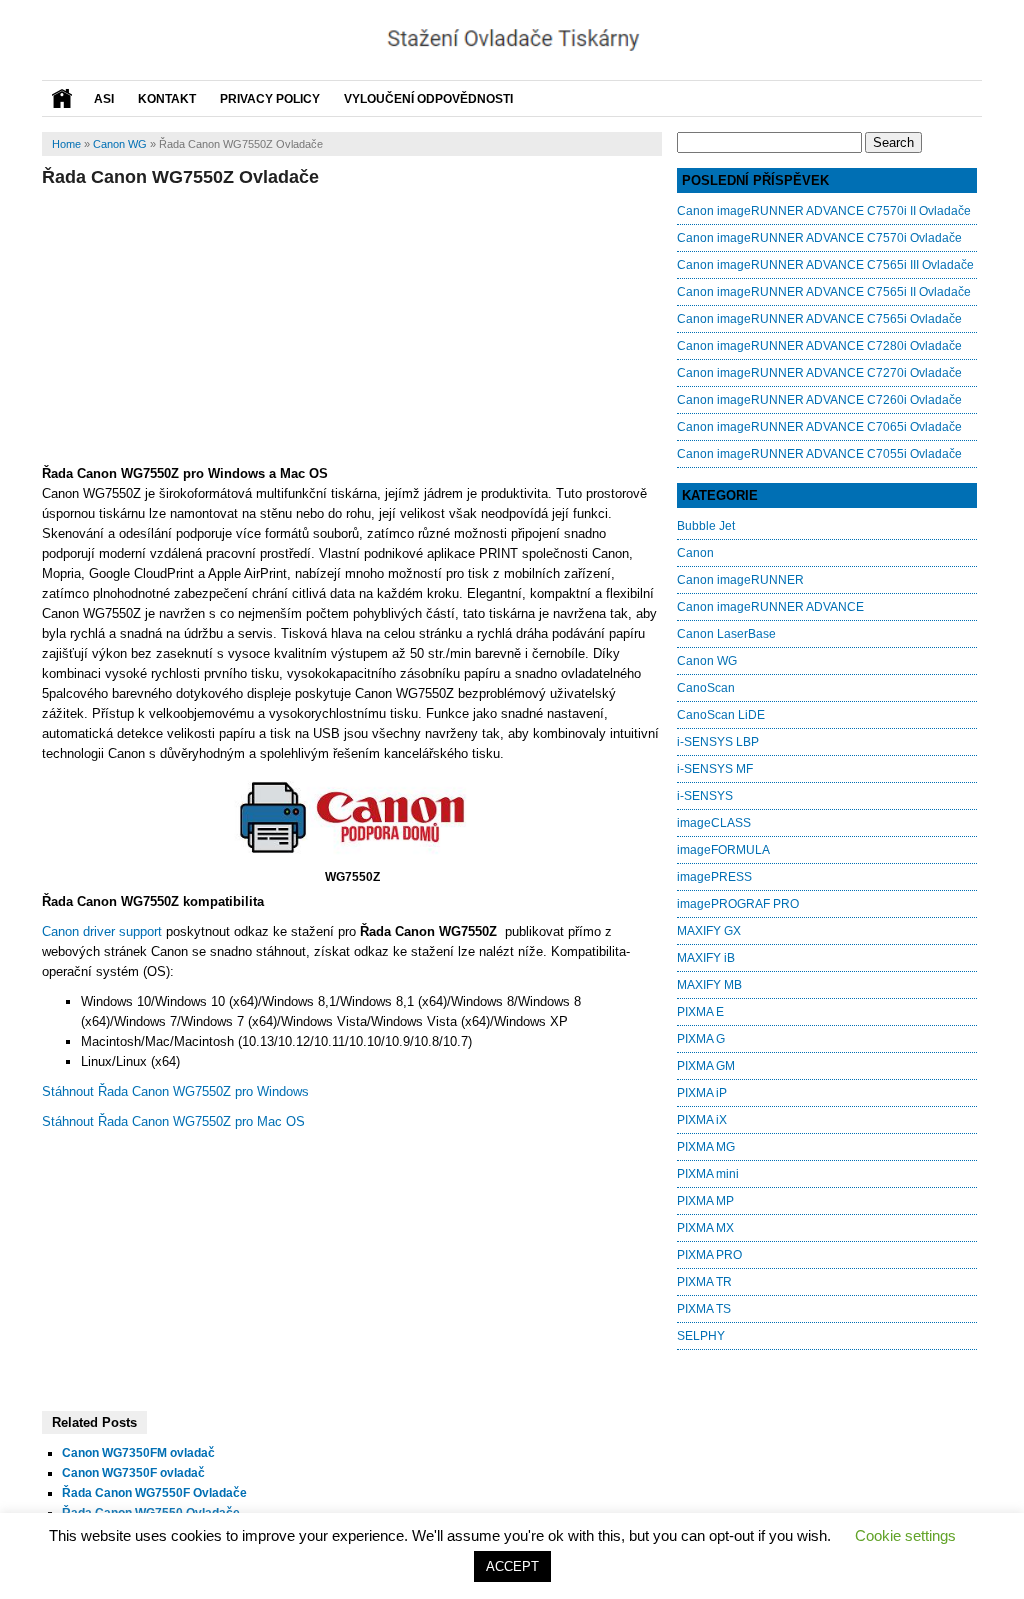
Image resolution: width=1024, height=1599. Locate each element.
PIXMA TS (704, 1309)
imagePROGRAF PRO (738, 904)
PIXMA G (701, 1039)
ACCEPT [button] (512, 1566)
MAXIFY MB (709, 985)
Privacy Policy (270, 99)
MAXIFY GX (709, 931)
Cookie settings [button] (905, 1535)
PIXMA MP (705, 1201)
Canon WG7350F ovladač (133, 1473)
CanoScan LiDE (721, 715)
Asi (104, 99)
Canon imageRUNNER (740, 580)
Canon (695, 553)
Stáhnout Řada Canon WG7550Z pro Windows (175, 1091)
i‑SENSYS (705, 796)
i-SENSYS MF (715, 769)
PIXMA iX (702, 1120)
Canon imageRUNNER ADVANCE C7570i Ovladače (819, 238)
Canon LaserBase (726, 634)
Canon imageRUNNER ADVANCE (770, 607)
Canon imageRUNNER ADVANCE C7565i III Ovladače (825, 265)
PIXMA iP (702, 1093)
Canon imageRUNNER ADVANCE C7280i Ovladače (819, 346)
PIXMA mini (708, 1174)
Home (66, 144)
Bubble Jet (706, 526)
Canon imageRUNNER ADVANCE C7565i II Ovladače (824, 292)
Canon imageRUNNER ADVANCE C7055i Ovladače (819, 454)
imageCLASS (714, 823)
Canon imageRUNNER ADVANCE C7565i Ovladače (819, 319)
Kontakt (167, 99)
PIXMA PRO (709, 1255)
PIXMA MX (705, 1228)
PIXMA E (700, 1012)
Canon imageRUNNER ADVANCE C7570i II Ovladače (824, 211)
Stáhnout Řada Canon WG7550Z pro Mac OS (173, 1121)
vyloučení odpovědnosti (428, 99)
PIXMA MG (706, 1147)
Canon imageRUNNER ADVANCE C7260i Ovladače (819, 400)
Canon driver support (102, 931)
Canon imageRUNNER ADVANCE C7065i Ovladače (819, 427)
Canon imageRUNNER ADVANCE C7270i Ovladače (819, 373)
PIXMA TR (704, 1282)
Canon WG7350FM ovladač (138, 1453)
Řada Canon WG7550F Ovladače (154, 1493)
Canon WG (120, 144)
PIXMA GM (706, 1066)
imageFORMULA (723, 850)
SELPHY (701, 1336)
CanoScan (706, 688)
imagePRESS (714, 877)
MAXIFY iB (706, 958)
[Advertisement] (352, 323)
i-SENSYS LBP (718, 742)
